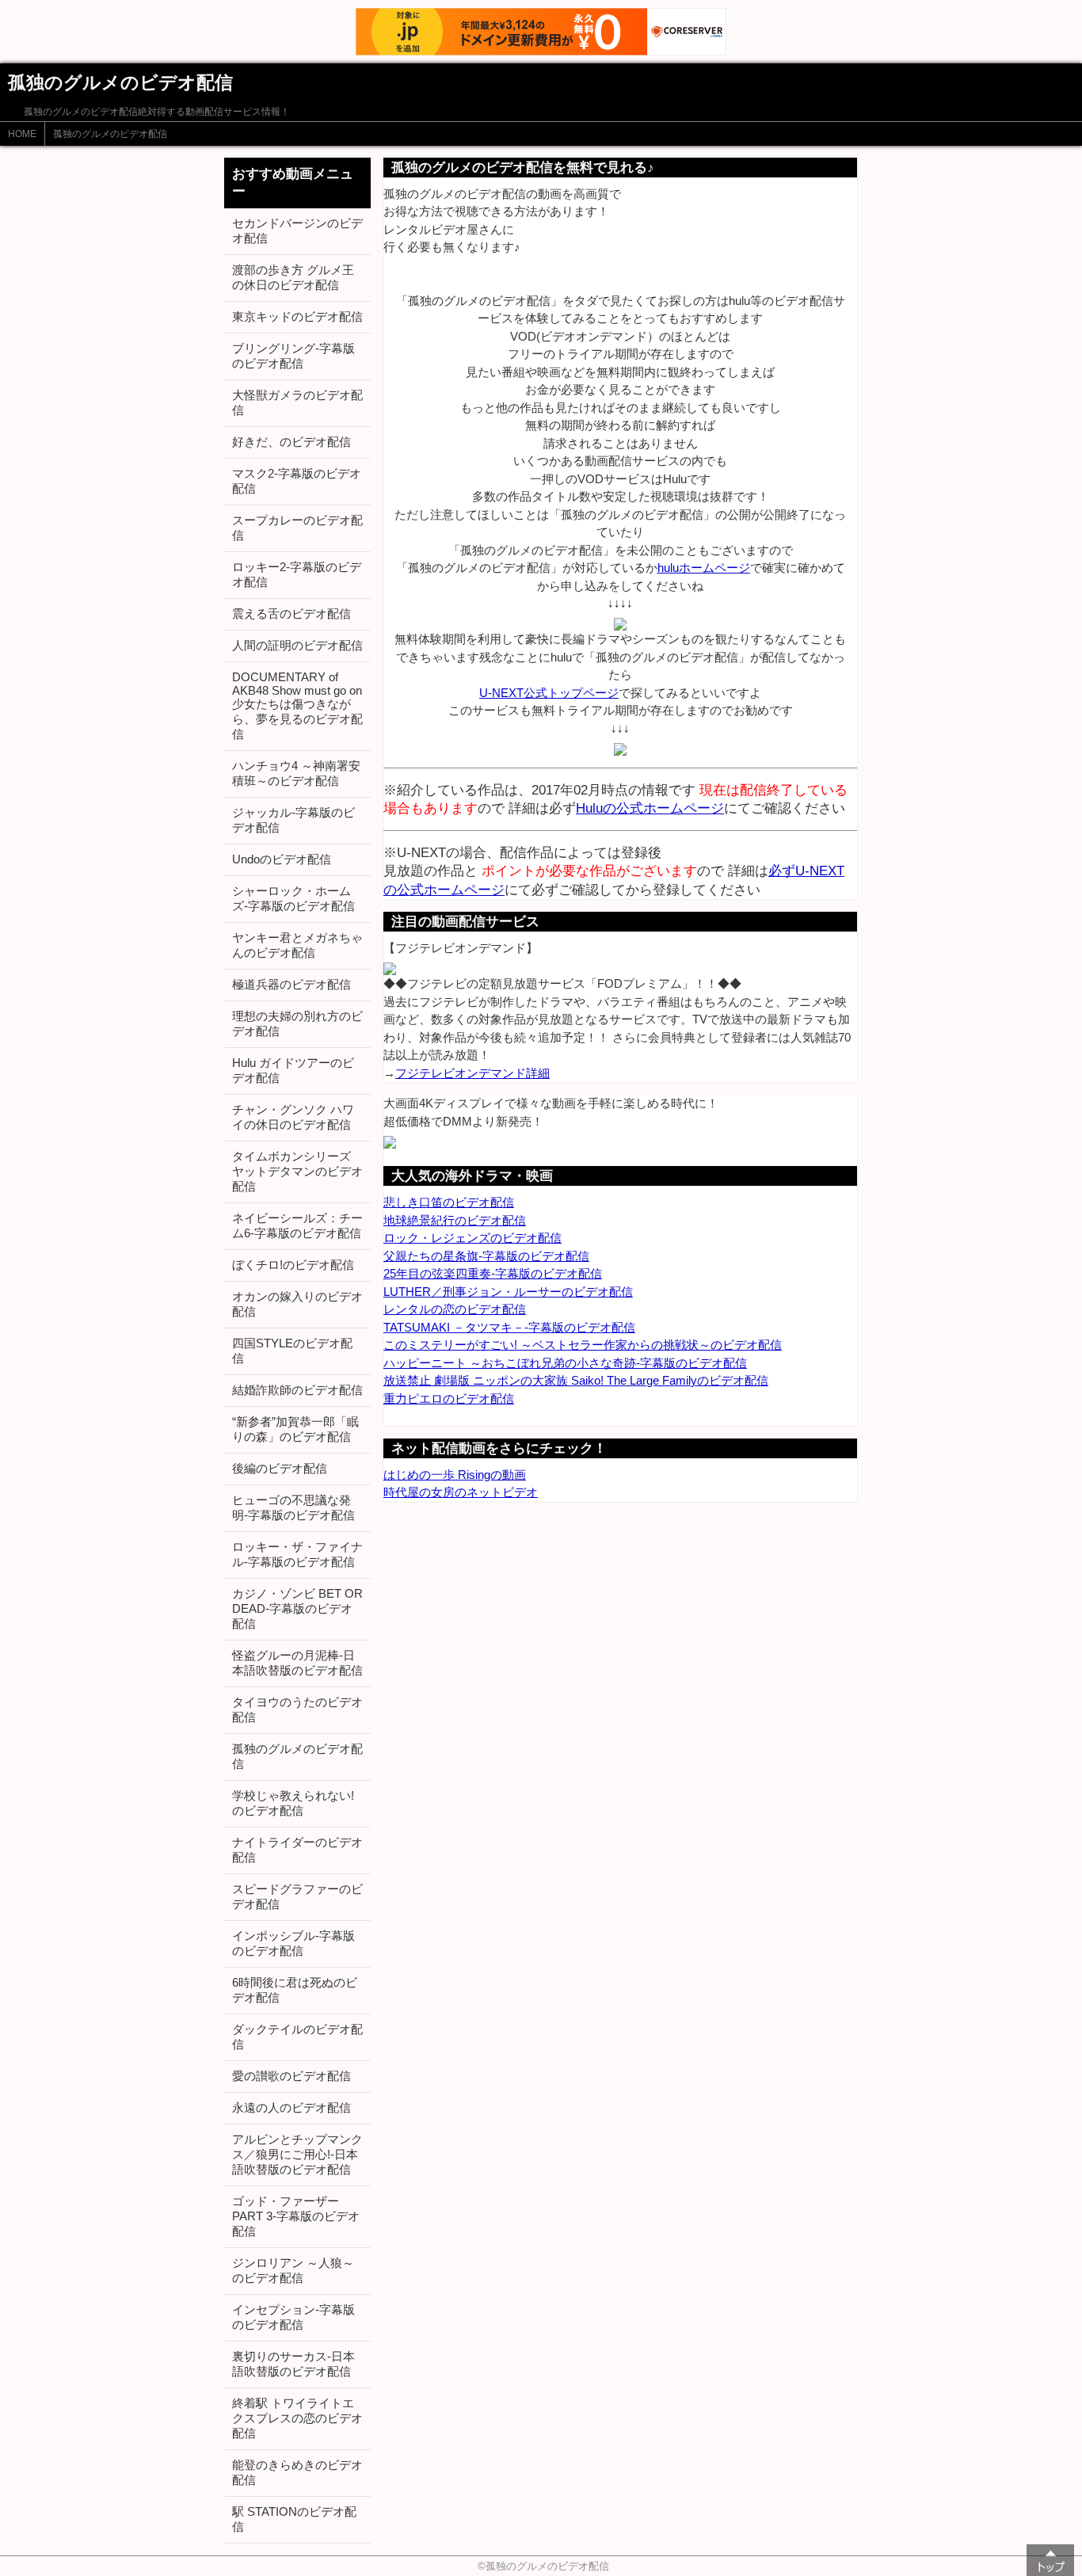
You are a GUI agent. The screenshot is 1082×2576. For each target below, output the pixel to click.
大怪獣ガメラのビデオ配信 (297, 402)
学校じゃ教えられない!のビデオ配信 (293, 1803)
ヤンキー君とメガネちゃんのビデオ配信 (297, 945)
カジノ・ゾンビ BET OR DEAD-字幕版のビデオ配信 (297, 1608)
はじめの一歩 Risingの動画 (455, 1475)
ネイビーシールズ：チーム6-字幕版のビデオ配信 (297, 1225)
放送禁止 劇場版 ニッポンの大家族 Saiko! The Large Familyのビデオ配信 (576, 1380)
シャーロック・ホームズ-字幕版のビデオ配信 (293, 898)
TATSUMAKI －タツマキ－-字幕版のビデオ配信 (509, 1327)
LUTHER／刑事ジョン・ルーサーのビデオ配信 (508, 1292)
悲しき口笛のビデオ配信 (449, 1202)
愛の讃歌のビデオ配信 (291, 2076)
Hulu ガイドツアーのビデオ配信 (293, 1070)
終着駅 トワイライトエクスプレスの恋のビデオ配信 (297, 2418)
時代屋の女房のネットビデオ (461, 1492)
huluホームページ (704, 568)
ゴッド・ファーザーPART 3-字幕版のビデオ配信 (296, 2216)
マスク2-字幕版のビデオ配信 (297, 481)
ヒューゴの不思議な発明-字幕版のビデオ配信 (293, 1507)
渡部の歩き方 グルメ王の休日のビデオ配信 (293, 277)
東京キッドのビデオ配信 (297, 316)
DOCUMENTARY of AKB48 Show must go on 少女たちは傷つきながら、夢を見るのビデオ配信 (297, 705)
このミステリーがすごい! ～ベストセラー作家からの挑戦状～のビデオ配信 (583, 1345)
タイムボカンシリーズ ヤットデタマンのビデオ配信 (297, 1171)
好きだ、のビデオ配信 (291, 442)
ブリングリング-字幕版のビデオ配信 (293, 356)
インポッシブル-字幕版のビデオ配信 (293, 1943)
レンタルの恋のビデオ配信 (455, 1309)
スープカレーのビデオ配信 (297, 528)
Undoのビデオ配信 (282, 859)
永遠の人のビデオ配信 (291, 2107)
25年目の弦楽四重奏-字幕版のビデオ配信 (493, 1273)
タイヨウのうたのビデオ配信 (297, 1709)
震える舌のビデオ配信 (291, 614)
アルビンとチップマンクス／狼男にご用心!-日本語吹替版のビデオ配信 (297, 2154)
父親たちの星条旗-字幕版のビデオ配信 (486, 1256)
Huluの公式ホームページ (650, 808)
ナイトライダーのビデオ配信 (297, 1850)
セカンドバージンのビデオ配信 (297, 231)
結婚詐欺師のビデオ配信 (297, 1390)
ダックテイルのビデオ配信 (297, 2037)
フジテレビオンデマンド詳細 (472, 1073)
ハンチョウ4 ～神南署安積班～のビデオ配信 (296, 773)
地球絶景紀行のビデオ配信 (455, 1220)
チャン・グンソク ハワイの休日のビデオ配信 (293, 1117)
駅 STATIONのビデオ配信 (294, 2519)
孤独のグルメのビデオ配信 (110, 134)
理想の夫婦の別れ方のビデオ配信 (297, 1023)
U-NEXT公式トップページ (549, 693)
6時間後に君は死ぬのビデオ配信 (295, 1990)
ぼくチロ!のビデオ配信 (293, 1265)
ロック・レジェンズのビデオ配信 (472, 1238)
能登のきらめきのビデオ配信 (297, 2472)
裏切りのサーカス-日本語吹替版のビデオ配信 (293, 2364)
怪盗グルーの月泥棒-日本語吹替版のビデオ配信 (297, 1663)
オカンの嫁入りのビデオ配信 (297, 1304)
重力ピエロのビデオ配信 (449, 1399)
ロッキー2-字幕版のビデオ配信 (297, 574)
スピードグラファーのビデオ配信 (297, 1896)
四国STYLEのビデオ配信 (292, 1351)
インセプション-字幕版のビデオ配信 (293, 2317)
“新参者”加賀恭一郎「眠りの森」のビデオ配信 (295, 1429)
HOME (22, 134)
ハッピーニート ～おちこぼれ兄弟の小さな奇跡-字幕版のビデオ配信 (565, 1363)
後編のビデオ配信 (280, 1468)
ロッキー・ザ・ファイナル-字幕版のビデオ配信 (297, 1554)
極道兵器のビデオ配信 (291, 984)
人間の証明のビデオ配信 (297, 645)
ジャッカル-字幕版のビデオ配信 (293, 820)
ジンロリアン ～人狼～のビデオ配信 (293, 2270)
